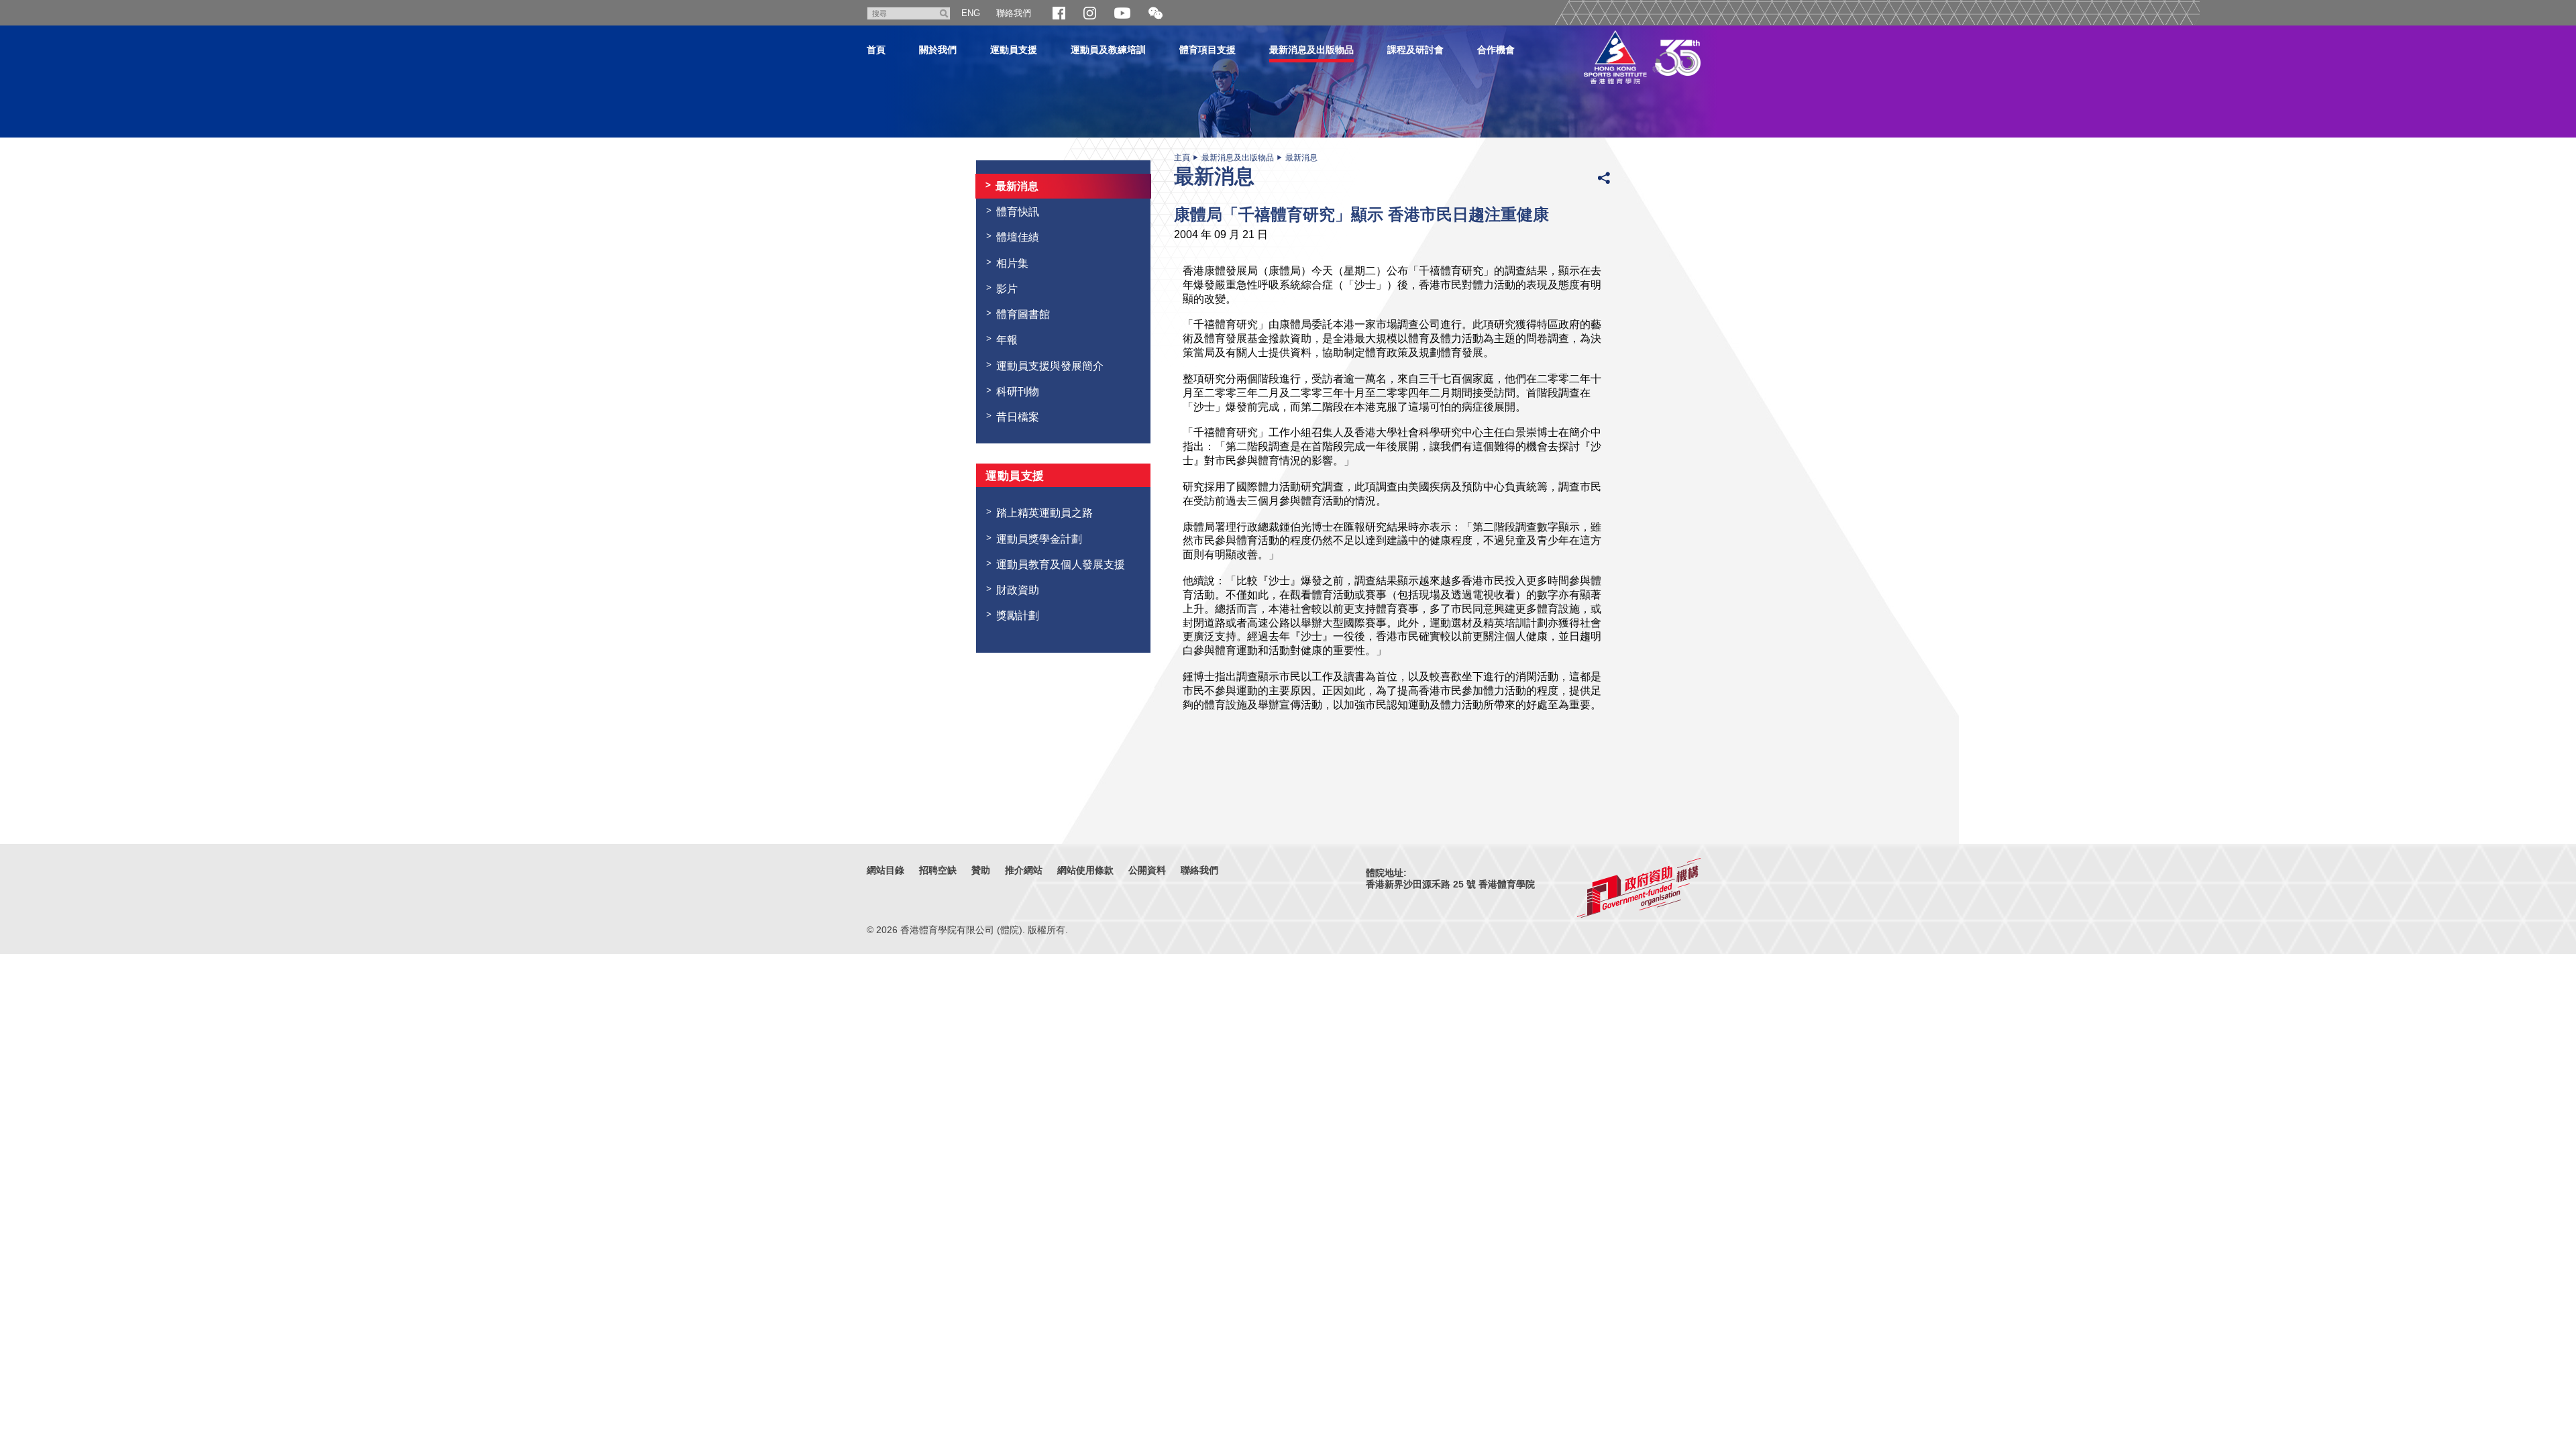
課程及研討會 (1415, 50)
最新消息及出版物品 (1311, 50)
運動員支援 (1014, 50)
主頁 (1182, 158)
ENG (971, 13)
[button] (1156, 14)
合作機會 (1496, 50)
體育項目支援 (1207, 50)
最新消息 (1301, 158)
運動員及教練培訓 (1108, 50)
